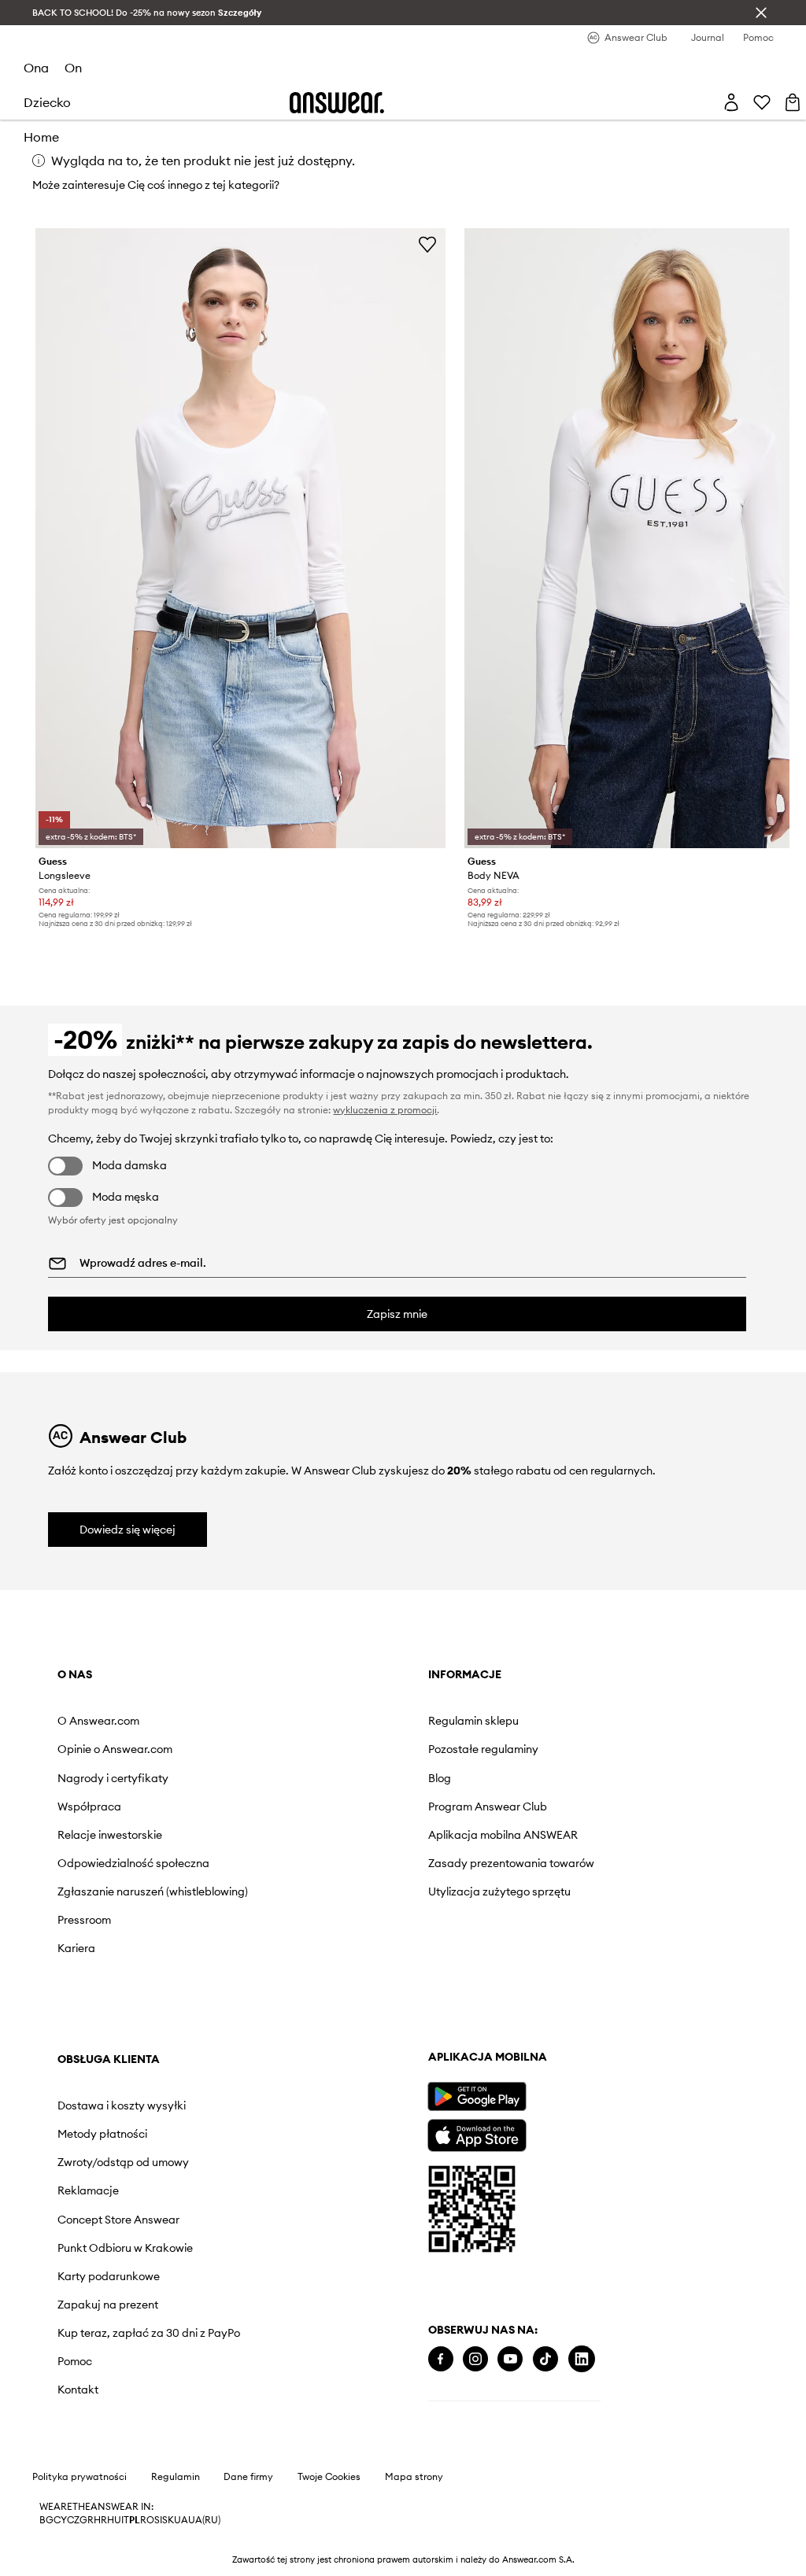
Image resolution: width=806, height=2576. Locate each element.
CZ (73, 2520)
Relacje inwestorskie (110, 1835)
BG (46, 2520)
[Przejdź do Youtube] (510, 2359)
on (73, 68)
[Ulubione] (762, 102)
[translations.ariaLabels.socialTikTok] (545, 2359)
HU (114, 2520)
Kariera (76, 1948)
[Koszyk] (793, 102)
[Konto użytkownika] (731, 102)
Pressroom (84, 1920)
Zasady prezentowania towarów (511, 1863)
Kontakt (78, 2390)
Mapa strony (414, 2477)
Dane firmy (248, 2477)
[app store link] (477, 2133)
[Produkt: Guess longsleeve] (240, 538)
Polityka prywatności (79, 2477)
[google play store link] (477, 2096)
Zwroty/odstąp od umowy (123, 2162)
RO (147, 2520)
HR (100, 2520)
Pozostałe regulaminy (483, 1749)
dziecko (47, 102)
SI (158, 2520)
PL (135, 2520)
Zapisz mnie (397, 1314)
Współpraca (89, 1807)
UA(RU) (204, 2520)
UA (181, 2520)
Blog (440, 1778)
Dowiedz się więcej (128, 1530)
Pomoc (75, 2361)
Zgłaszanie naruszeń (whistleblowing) (153, 1891)
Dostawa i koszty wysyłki (122, 2105)
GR (87, 2520)
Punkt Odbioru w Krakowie (125, 2248)
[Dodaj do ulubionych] (427, 244)
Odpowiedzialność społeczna (133, 1863)
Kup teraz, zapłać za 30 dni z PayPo (149, 2333)
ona (36, 68)
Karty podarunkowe (109, 2276)
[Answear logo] (337, 103)
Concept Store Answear (118, 2220)
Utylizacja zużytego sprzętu (499, 1891)
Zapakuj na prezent (108, 2305)
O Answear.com (98, 1721)
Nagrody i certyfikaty (113, 1778)
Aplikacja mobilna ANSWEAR (503, 1835)
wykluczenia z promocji (385, 1110)
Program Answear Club (488, 1807)
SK (168, 2520)
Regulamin (176, 2477)
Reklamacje (88, 2190)
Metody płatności (102, 2134)
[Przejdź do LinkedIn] (582, 2359)
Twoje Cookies (329, 2477)
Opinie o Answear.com (115, 1749)
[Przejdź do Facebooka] (441, 2359)
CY (60, 2520)
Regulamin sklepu (473, 1721)
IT (125, 2520)
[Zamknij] (761, 13)
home (41, 137)
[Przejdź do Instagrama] (475, 2359)
